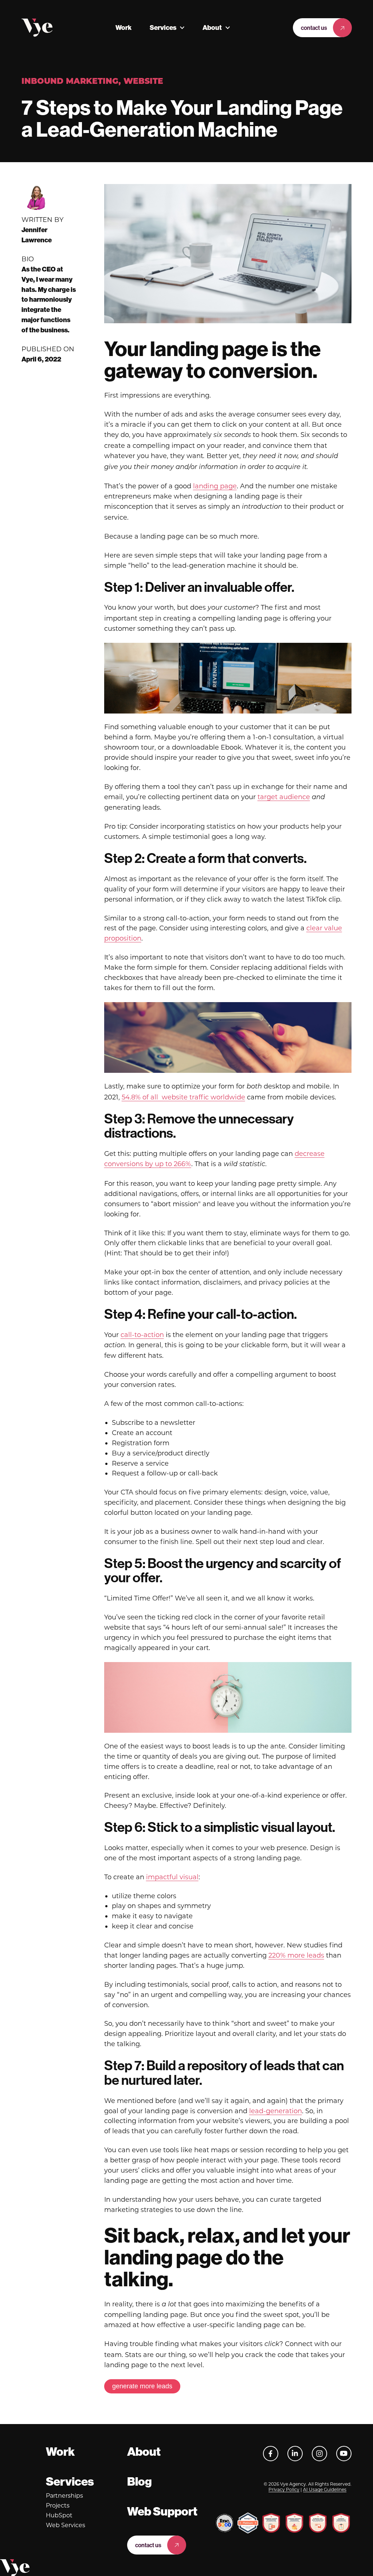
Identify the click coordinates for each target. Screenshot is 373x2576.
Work (123, 28)
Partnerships (64, 2496)
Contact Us (314, 28)
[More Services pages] (182, 28)
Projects (58, 2505)
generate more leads (142, 2386)
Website (143, 82)
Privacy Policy (284, 2489)
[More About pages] (228, 28)
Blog (140, 2482)
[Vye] (37, 28)
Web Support (162, 2511)
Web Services (66, 2525)
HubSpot (59, 2515)
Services (163, 28)
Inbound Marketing (70, 82)
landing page (215, 486)
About (212, 28)
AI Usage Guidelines (325, 2489)
